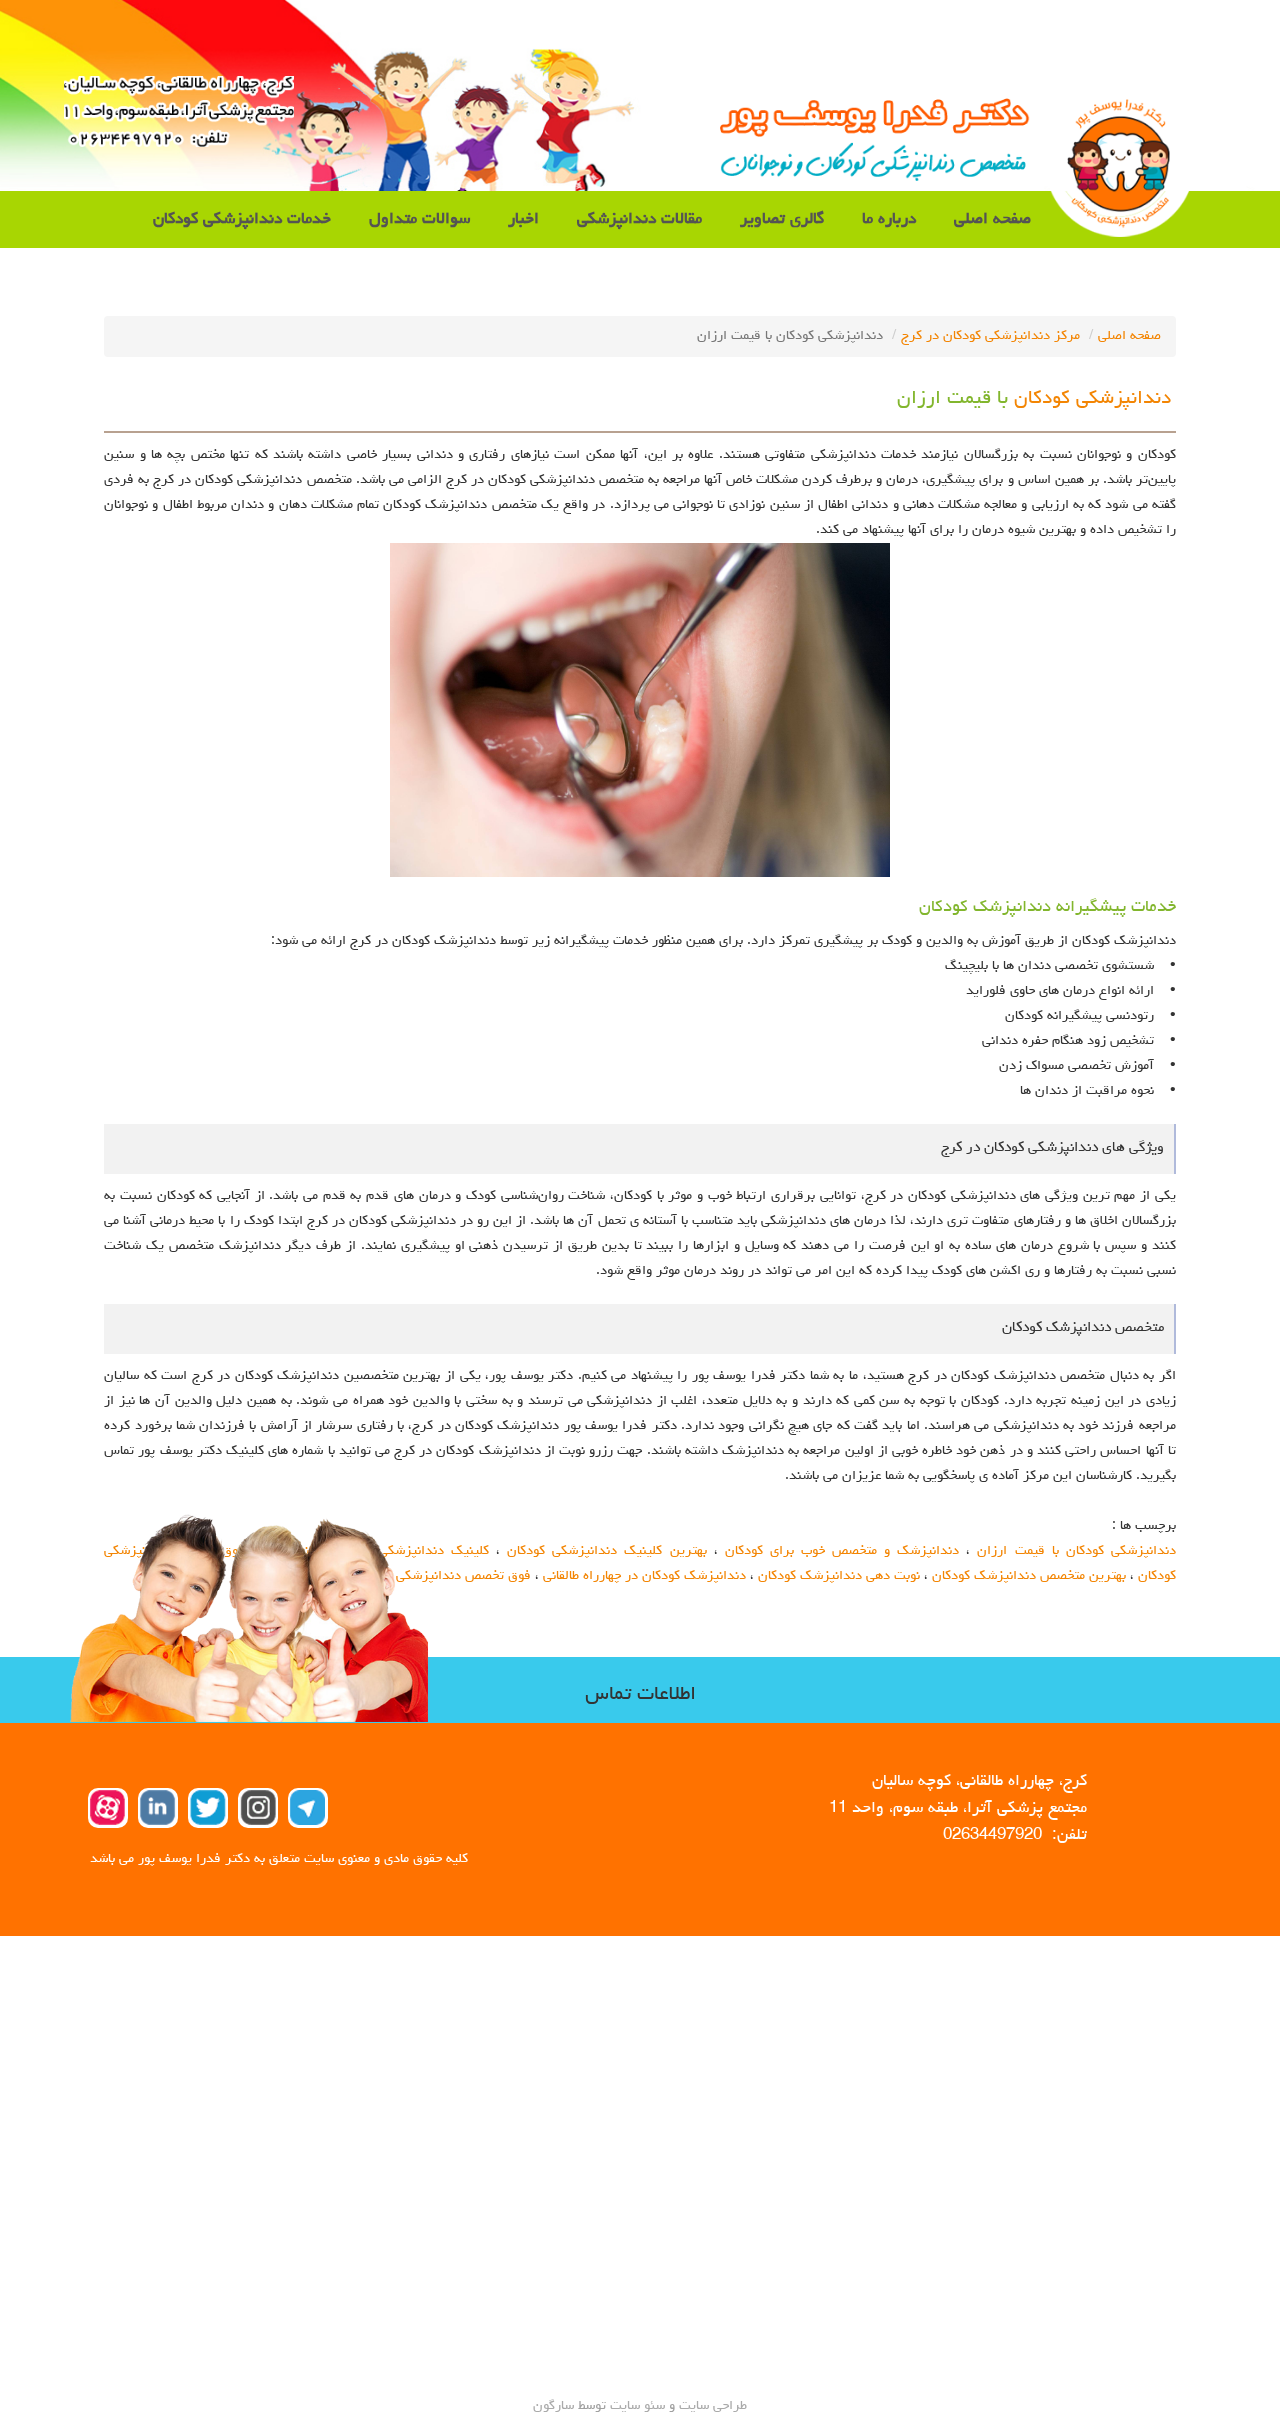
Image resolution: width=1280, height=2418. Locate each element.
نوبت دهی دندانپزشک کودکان (839, 1576)
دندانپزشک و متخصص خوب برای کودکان (842, 1551)
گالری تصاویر (782, 219)
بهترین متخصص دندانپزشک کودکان (1029, 1576)
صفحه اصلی (992, 219)
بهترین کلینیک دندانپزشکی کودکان (606, 1551)
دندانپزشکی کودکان (1092, 399)
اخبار (523, 219)
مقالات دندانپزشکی (639, 219)
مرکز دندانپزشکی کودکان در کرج (990, 336)
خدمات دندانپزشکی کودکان (242, 219)
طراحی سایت (711, 2406)
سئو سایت (637, 2406)
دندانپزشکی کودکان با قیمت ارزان (1076, 1551)
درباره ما (889, 219)
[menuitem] (992, 219)
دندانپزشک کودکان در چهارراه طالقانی (644, 1576)
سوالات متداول (419, 219)
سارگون (555, 2406)
